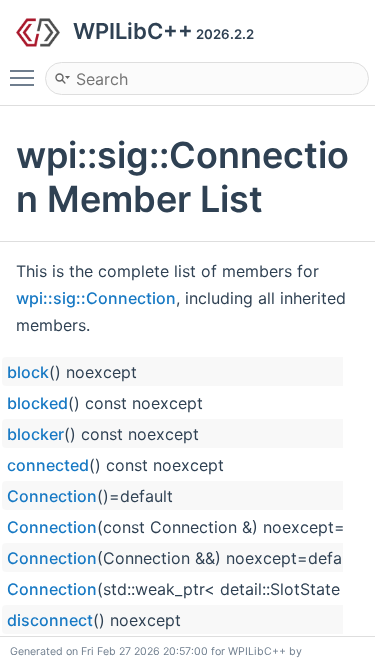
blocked (37, 403)
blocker (35, 434)
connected (48, 465)
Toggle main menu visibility (26, 77)
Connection (52, 496)
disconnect (50, 620)
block (28, 372)
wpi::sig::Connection (96, 298)
